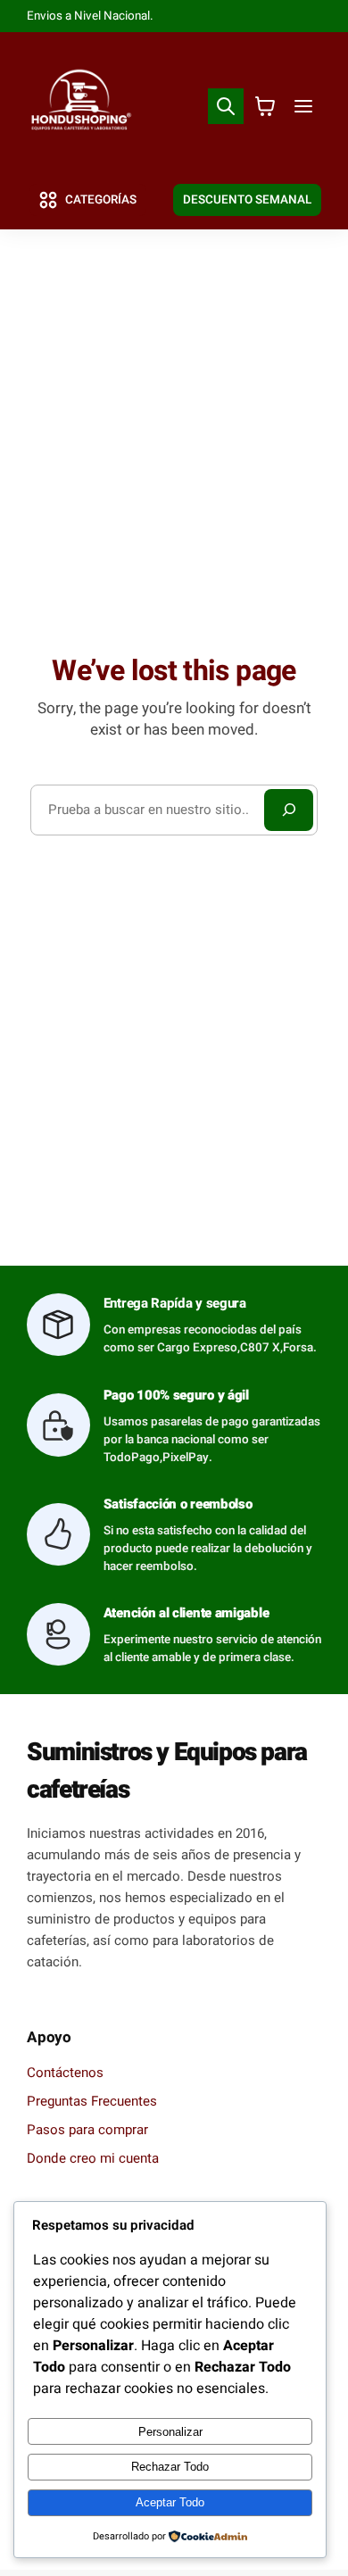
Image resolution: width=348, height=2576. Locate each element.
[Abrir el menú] (304, 107)
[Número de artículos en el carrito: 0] (265, 107)
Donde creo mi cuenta (93, 2158)
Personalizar (170, 2432)
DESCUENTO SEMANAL (247, 200)
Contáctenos (65, 2073)
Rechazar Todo (170, 2467)
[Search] (288, 810)
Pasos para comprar (87, 2130)
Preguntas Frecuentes (92, 2101)
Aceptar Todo (170, 2502)
